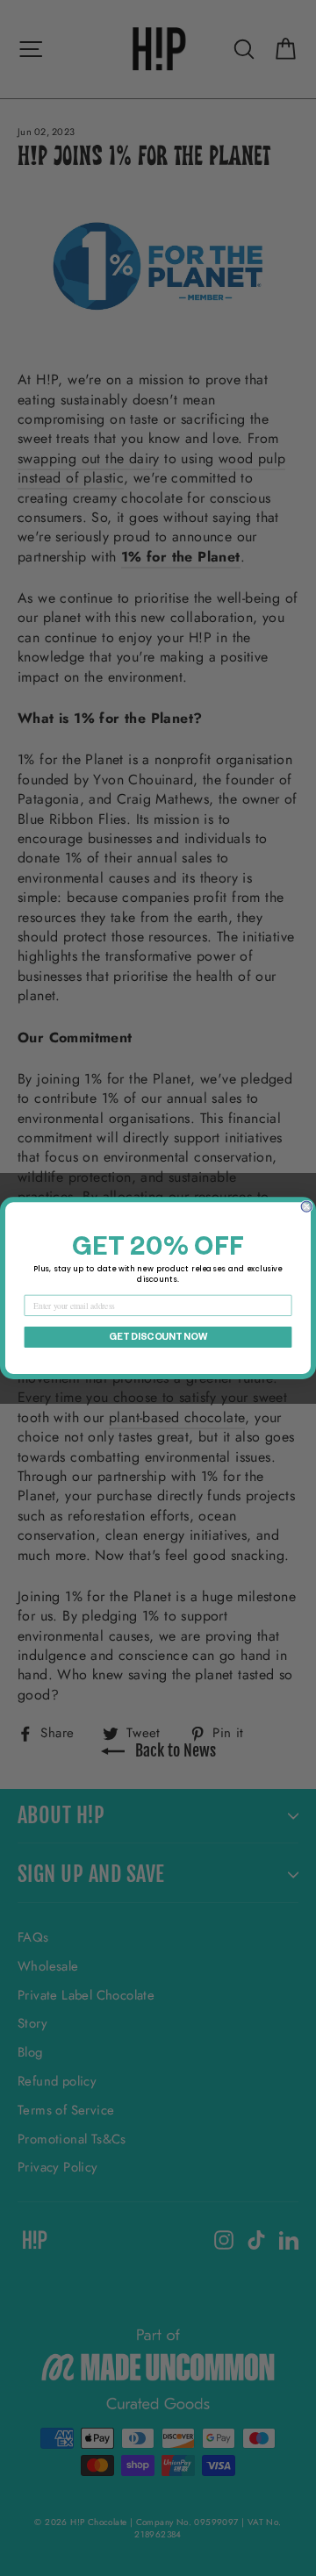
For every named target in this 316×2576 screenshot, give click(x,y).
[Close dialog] (306, 1206)
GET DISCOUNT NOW (158, 1337)
